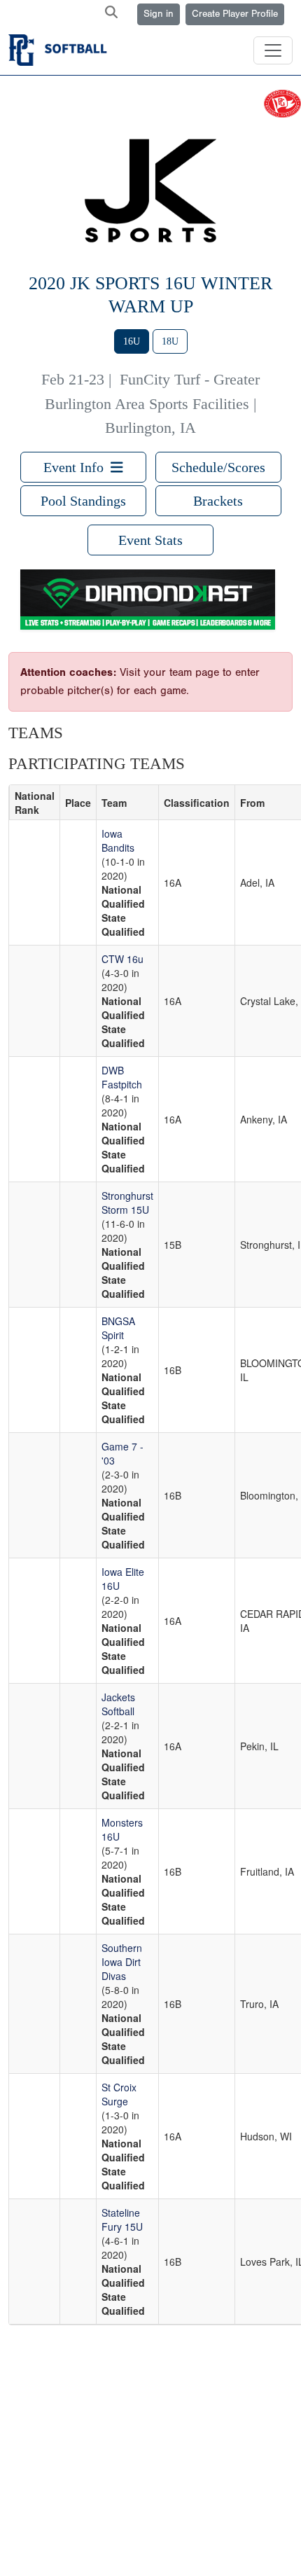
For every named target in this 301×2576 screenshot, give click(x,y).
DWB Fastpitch (122, 1077)
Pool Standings (83, 501)
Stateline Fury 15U (122, 2220)
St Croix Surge (119, 2094)
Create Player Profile (235, 14)
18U (170, 341)
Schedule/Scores (218, 467)
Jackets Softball (118, 1704)
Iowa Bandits (118, 840)
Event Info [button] (77, 467)
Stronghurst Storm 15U (127, 1203)
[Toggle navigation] (273, 50)
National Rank (35, 803)
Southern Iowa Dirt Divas (122, 1962)
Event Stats (150, 540)
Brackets (218, 501)
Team (114, 803)
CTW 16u (122, 959)
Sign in (159, 14)
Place (78, 803)
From (252, 803)
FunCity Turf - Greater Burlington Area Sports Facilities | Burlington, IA (152, 404)
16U (132, 341)
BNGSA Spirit (118, 1328)
